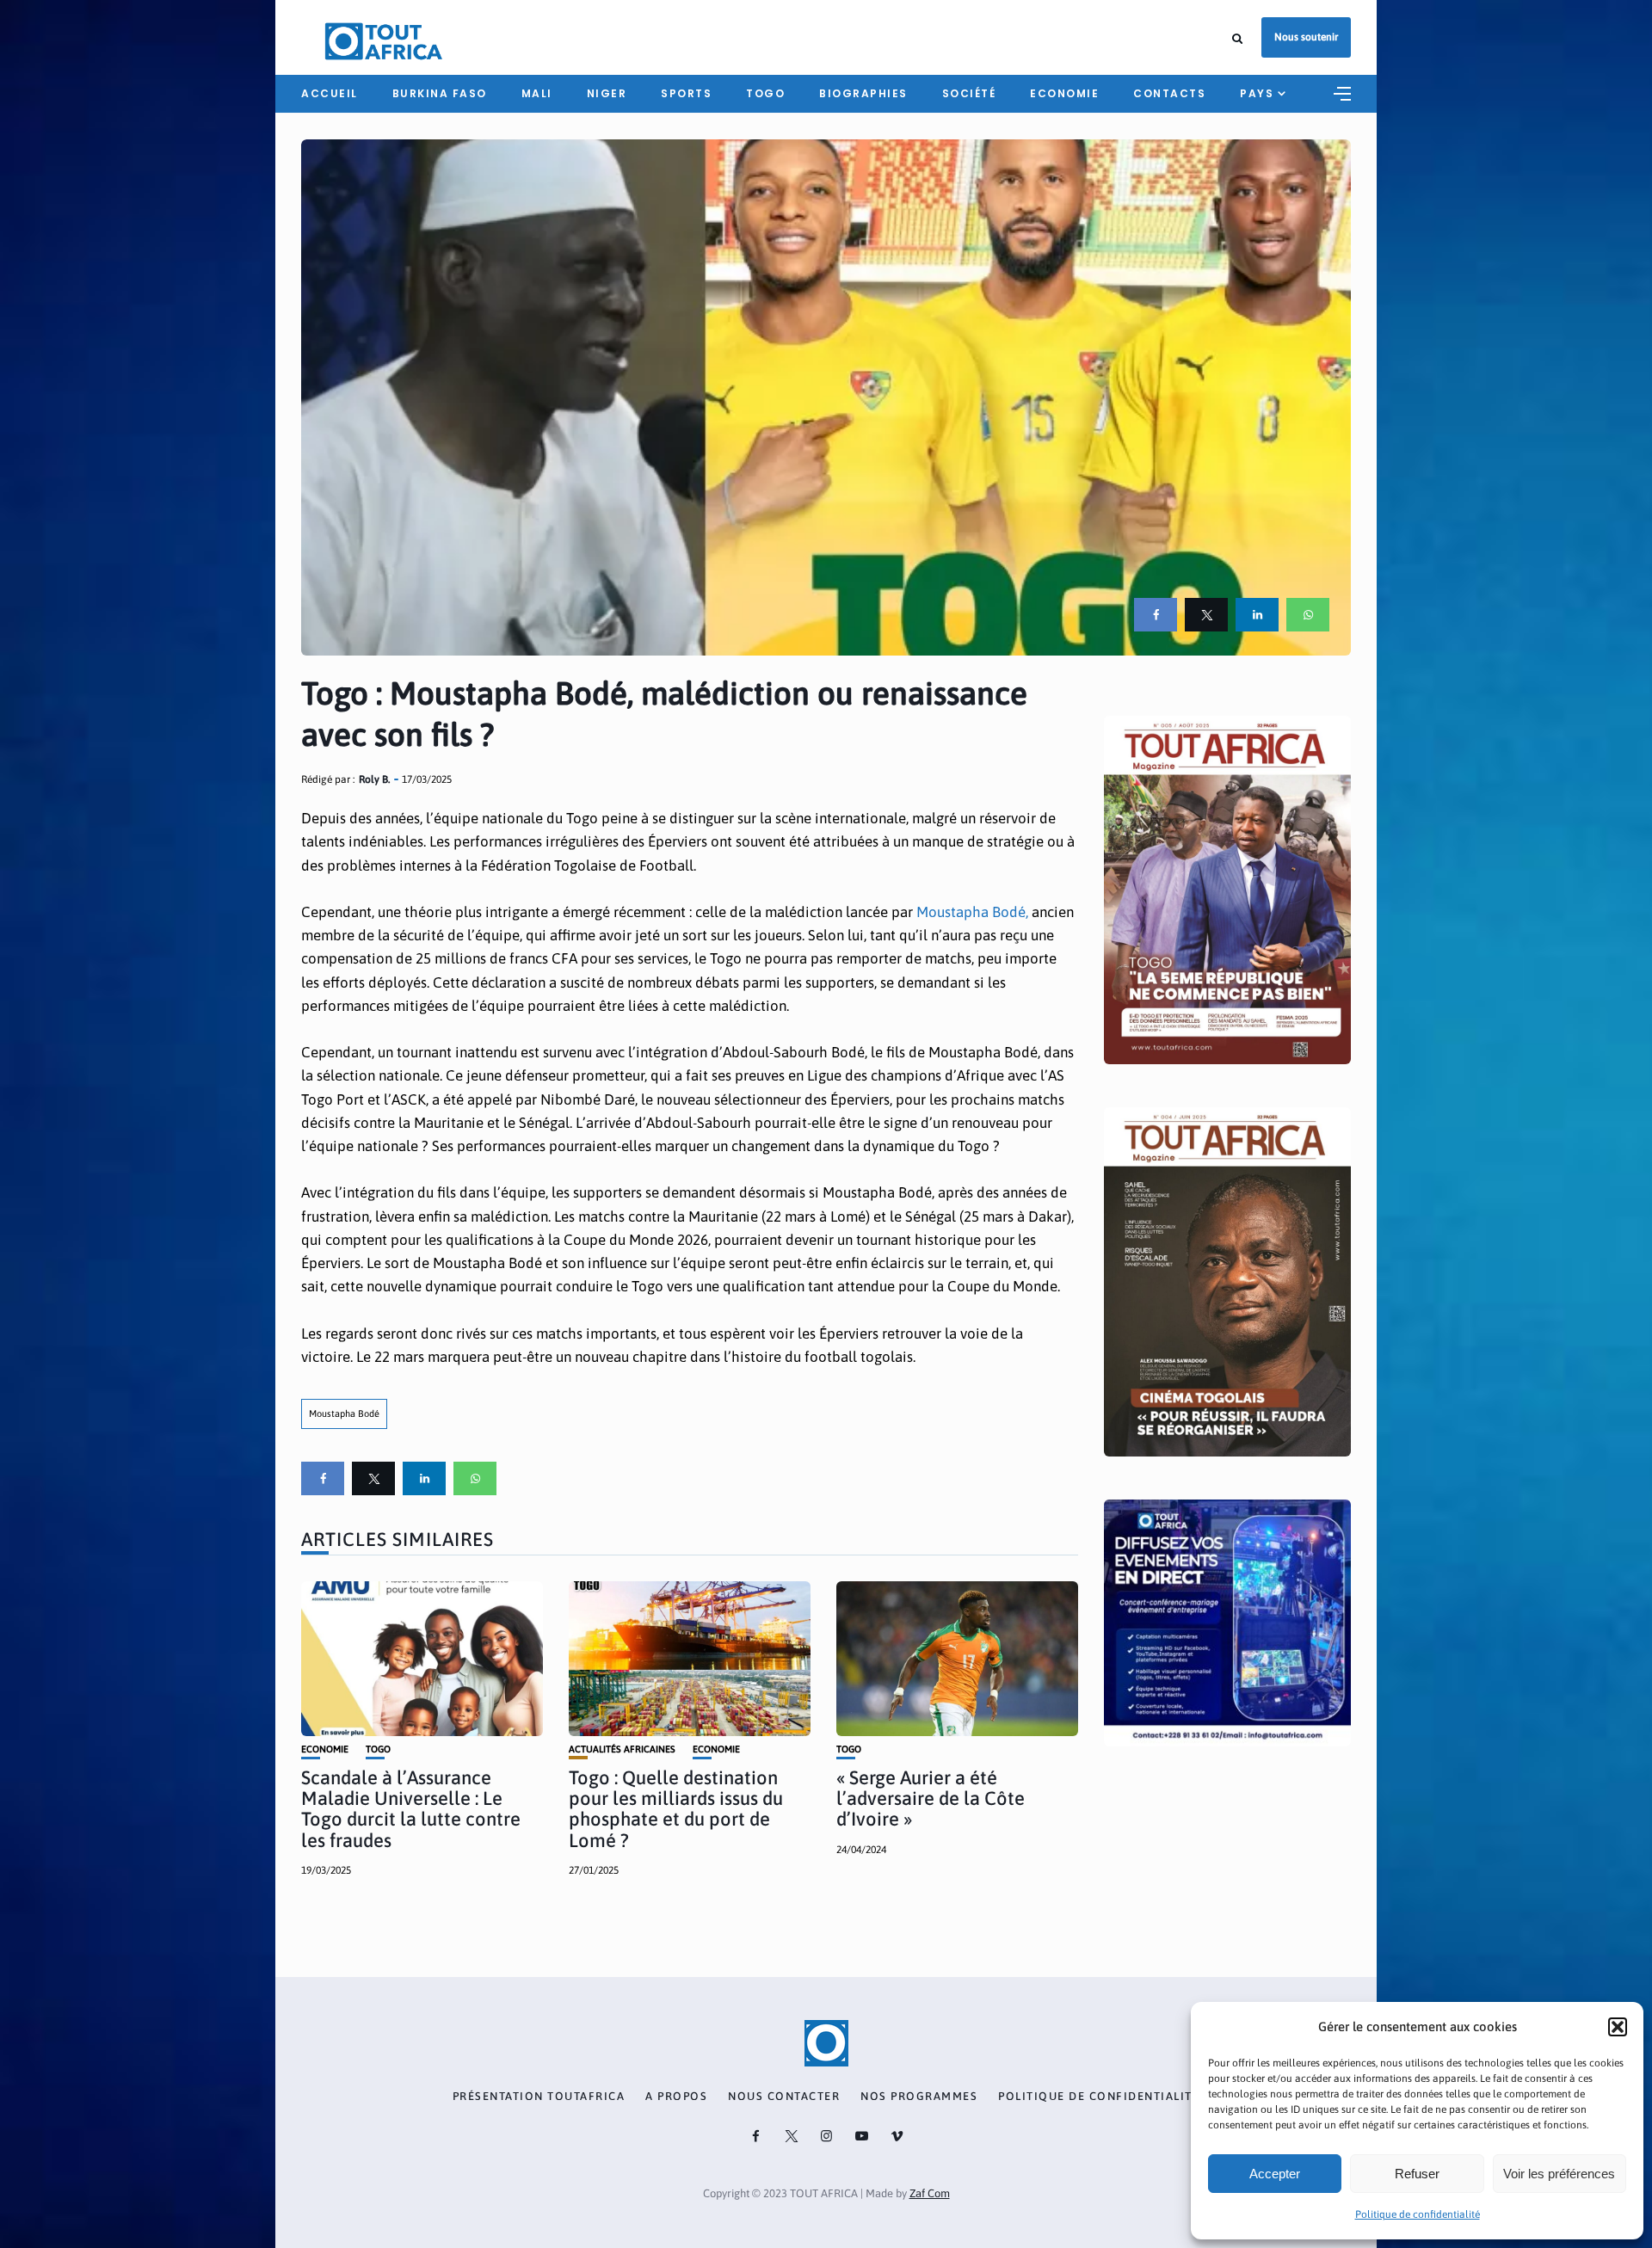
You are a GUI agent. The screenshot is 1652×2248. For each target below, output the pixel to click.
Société (969, 93)
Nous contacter (784, 2097)
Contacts (1169, 93)
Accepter (1275, 2174)
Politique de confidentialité (1418, 2214)
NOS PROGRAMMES (919, 2097)
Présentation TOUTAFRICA (539, 2097)
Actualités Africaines (622, 1749)
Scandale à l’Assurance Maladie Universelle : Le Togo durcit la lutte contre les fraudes (411, 1809)
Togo (765, 93)
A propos (676, 2097)
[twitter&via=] (1206, 615)
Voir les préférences (1559, 2174)
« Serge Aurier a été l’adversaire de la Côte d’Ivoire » (931, 1798)
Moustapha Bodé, (972, 912)
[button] (1618, 2027)
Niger (607, 93)
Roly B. (374, 779)
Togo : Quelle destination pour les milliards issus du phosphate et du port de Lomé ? (676, 1809)
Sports (686, 93)
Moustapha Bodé (344, 1413)
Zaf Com (930, 2193)
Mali (537, 93)
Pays (1257, 93)
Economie (1064, 93)
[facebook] (1156, 615)
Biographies (863, 93)
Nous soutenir (1306, 37)
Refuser (1417, 2174)
